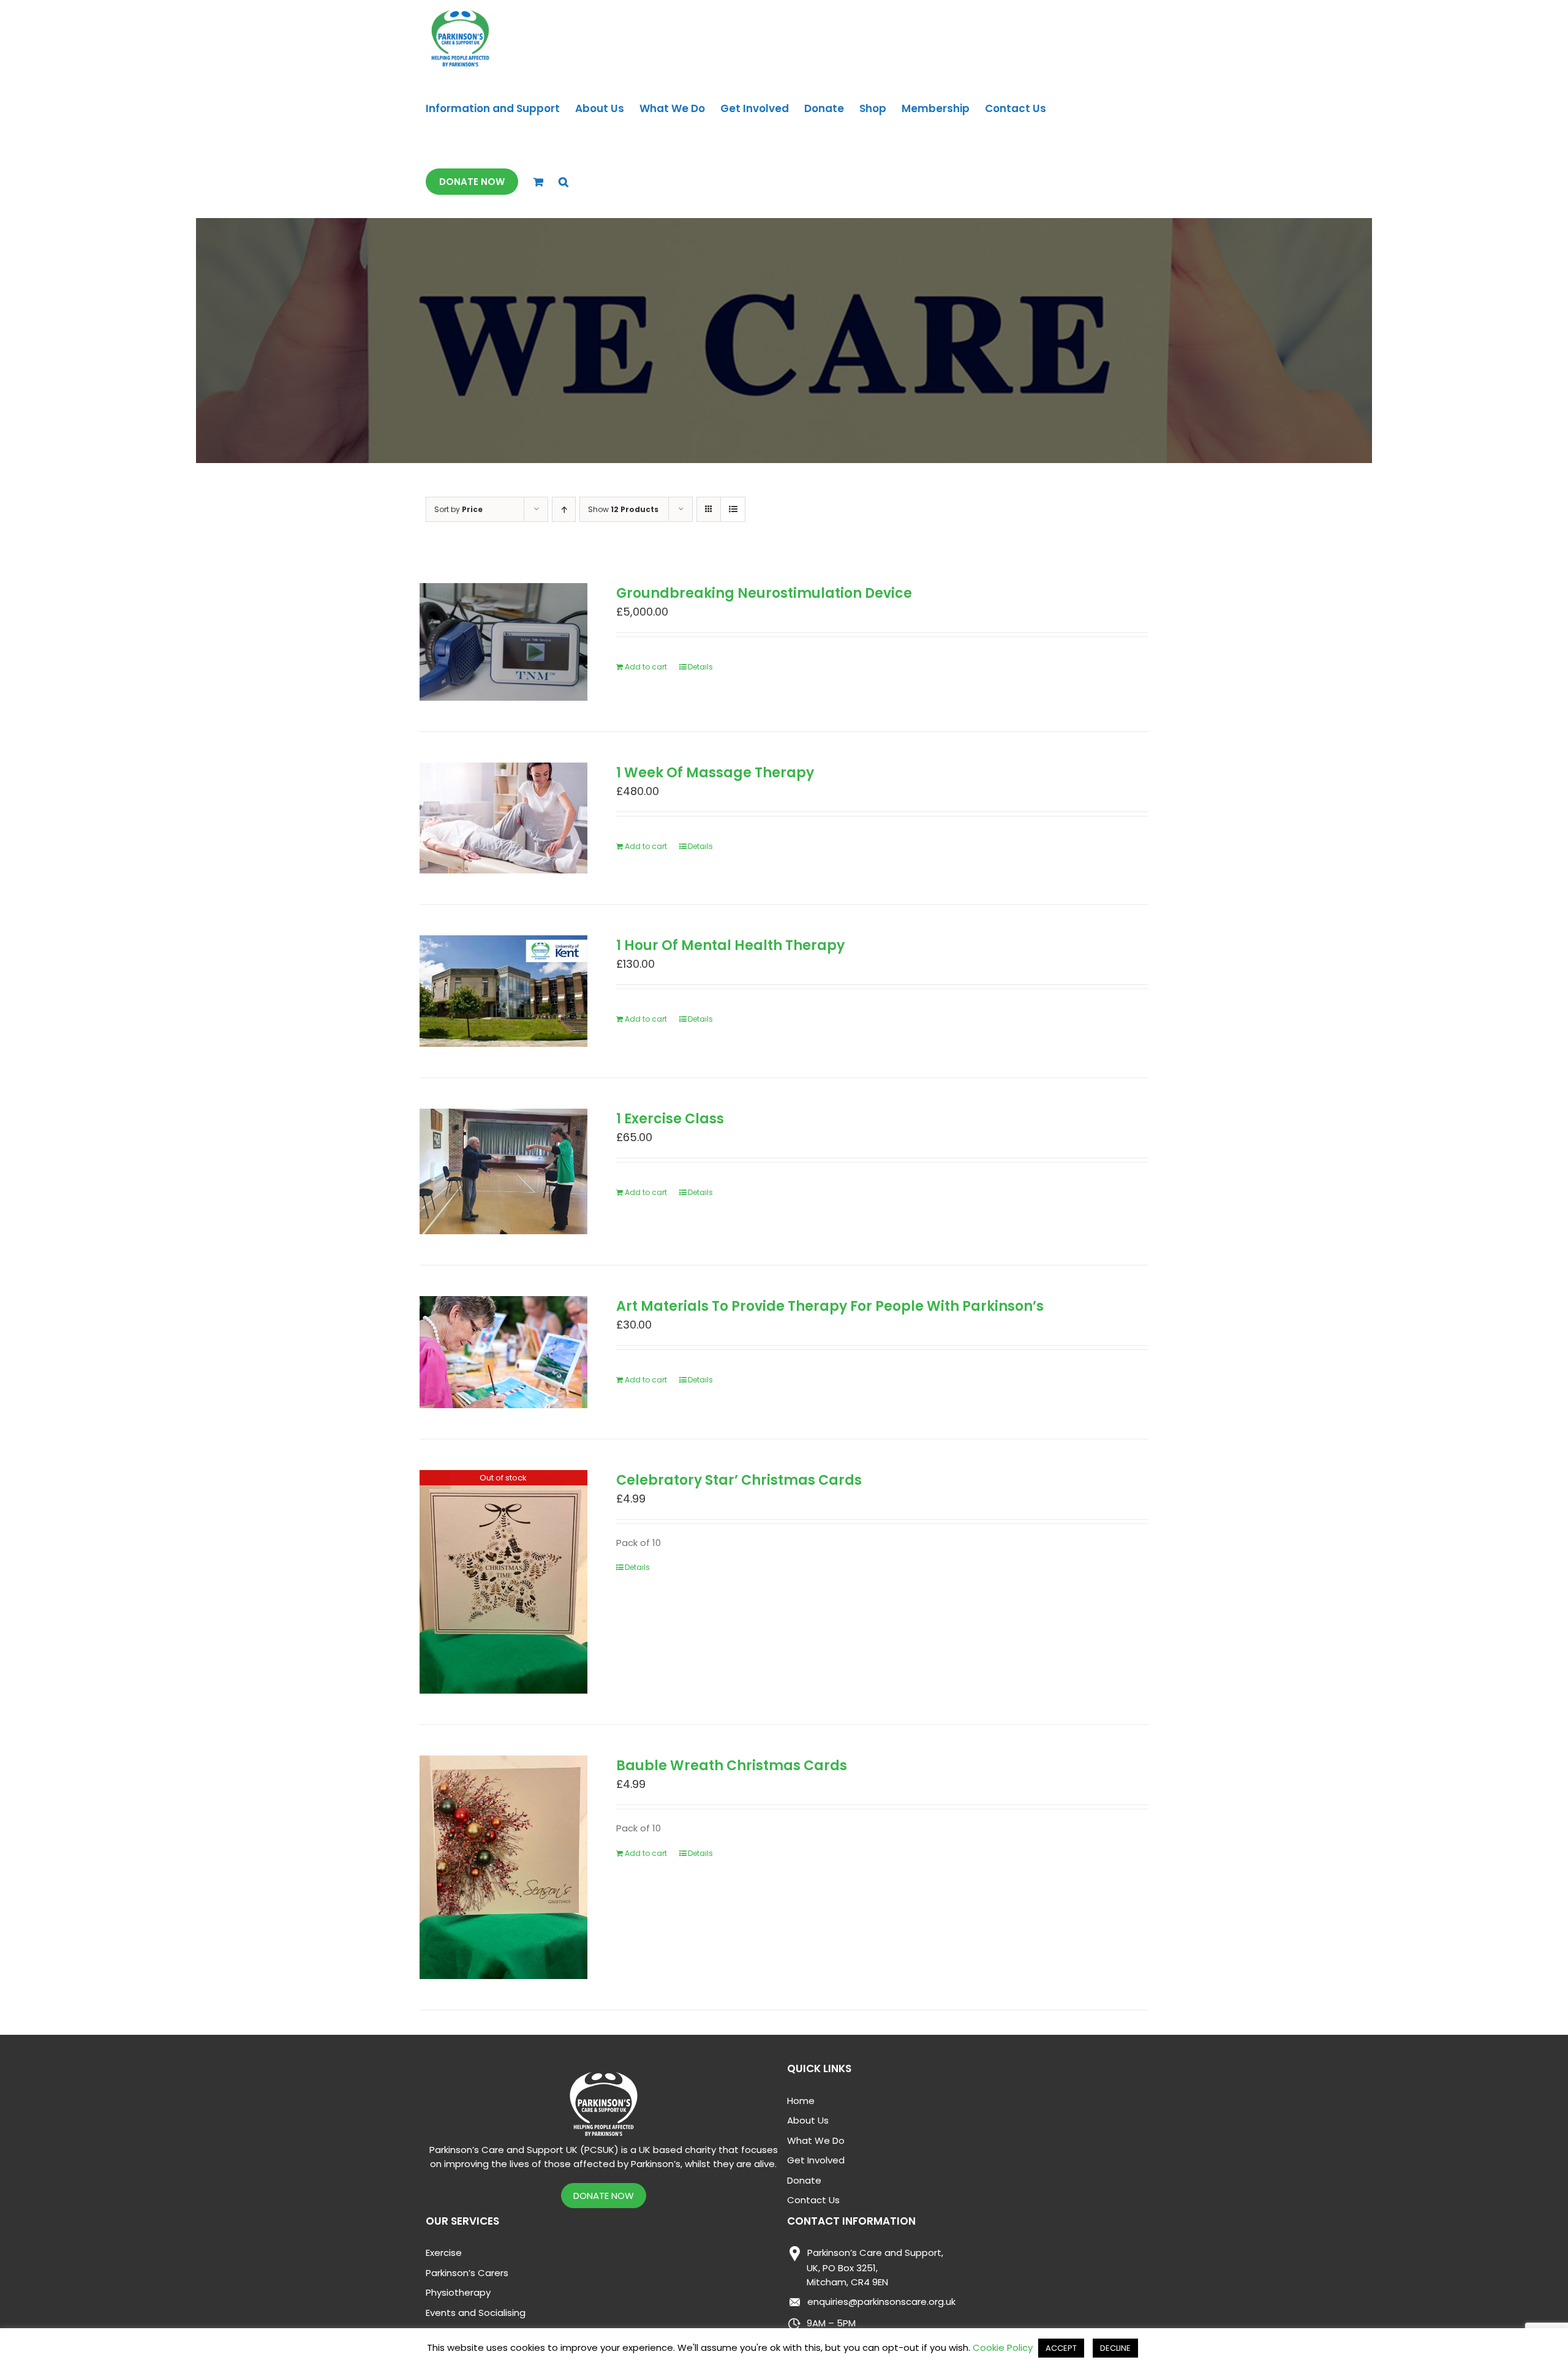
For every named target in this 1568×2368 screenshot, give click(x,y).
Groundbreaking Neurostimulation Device (764, 593)
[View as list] (733, 509)
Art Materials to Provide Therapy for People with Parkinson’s (830, 1306)
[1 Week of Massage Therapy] (503, 818)
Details (700, 667)
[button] (563, 182)
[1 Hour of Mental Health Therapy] (503, 991)
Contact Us (813, 2200)
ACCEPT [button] (1061, 2348)
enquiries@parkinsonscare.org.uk (881, 2302)
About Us (808, 2120)
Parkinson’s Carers (467, 2273)
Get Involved (816, 2160)
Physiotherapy (458, 2292)
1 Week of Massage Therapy (715, 773)
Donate (804, 2180)
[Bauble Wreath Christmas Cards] (503, 1867)
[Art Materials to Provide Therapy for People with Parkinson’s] (503, 1352)
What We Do (816, 2140)
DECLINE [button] (1115, 2348)
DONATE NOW (604, 2196)
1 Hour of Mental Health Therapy (730, 945)
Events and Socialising (476, 2313)
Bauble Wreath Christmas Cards (732, 1766)
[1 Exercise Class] (503, 1171)
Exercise (444, 2253)
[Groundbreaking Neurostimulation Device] (503, 642)
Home (801, 2101)
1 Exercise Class (670, 1119)
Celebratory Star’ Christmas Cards (739, 1480)
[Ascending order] (564, 509)
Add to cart (646, 667)
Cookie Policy (1003, 2347)
